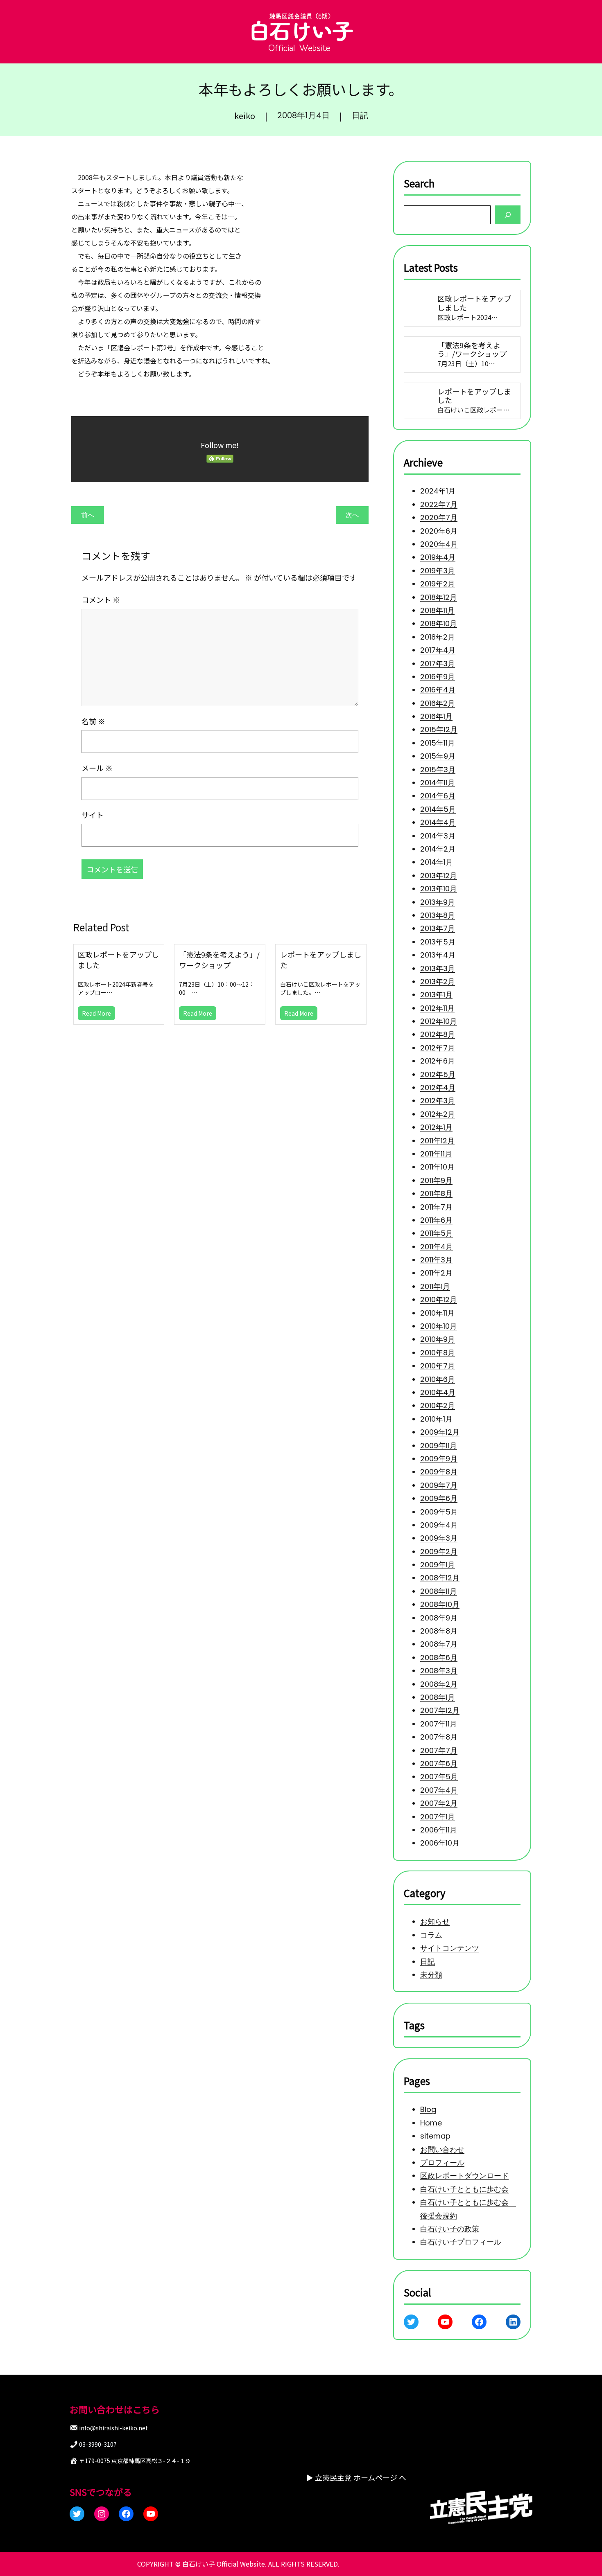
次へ (352, 515)
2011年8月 (436, 1193)
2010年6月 (438, 1379)
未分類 (431, 1975)
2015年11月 (438, 743)
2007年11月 (439, 1724)
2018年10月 (439, 623)
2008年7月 (439, 1644)
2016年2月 (438, 703)
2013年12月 (439, 876)
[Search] (508, 215)
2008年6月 (439, 1658)
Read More (96, 1013)
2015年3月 (438, 769)
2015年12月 (439, 729)
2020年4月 (439, 544)
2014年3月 (438, 835)
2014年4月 (438, 822)
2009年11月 (439, 1445)
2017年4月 (438, 650)
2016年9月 (438, 677)
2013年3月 (438, 968)
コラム (431, 1935)
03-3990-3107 (98, 2444)
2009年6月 (439, 1498)
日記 (360, 115)
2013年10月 (439, 889)
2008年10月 (440, 1604)
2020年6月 (439, 531)
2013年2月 (438, 981)
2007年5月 (439, 1777)
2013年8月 (438, 915)
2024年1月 (438, 491)
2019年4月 (438, 557)
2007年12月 (440, 1710)
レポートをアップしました (321, 960)
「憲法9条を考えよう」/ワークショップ (219, 960)
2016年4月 (438, 690)
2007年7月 (439, 1750)
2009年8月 (439, 1472)
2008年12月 (440, 1578)
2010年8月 (438, 1353)
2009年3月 (439, 1538)
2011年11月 (436, 1154)
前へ (88, 515)
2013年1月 (436, 995)
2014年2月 (438, 849)
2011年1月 (435, 1286)
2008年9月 (439, 1617)
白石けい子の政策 (450, 2229)
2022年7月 (439, 504)
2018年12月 (439, 597)
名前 (93, 721)
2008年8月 (439, 1631)
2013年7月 (438, 928)
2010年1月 (436, 1419)
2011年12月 (437, 1140)
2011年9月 (436, 1180)
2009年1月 (438, 1565)
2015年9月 (438, 756)
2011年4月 (437, 1246)
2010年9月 (438, 1339)
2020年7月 (439, 517)
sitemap (435, 2136)
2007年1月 (438, 1816)
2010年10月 (439, 1326)
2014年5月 (438, 809)
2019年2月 (438, 584)
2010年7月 (438, 1366)
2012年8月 (438, 1034)
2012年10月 (439, 1021)
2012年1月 (436, 1127)
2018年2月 (438, 637)
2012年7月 (438, 1048)
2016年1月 (436, 716)
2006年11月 (439, 1830)
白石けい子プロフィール (461, 2242)
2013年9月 (438, 902)
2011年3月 (436, 1260)
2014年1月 (437, 862)
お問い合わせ (442, 2149)
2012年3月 (438, 1101)
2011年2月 (436, 1273)
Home (431, 2123)
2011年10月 (437, 1167)
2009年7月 (439, 1485)
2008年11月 (439, 1591)
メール (97, 768)
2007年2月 (439, 1803)
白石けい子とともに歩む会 (464, 2189)
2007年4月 (439, 1790)
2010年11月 (437, 1313)
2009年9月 (439, 1459)
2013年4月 (438, 955)
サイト (93, 815)
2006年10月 (440, 1843)
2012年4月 (438, 1087)
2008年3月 (439, 1671)
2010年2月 (438, 1405)
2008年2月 (439, 1684)
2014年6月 (438, 796)
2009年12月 (440, 1432)
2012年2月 (438, 1114)
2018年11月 (437, 610)
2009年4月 (439, 1525)
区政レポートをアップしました (118, 960)
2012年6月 (438, 1061)
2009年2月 (439, 1551)
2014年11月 (438, 783)
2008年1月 (438, 1697)
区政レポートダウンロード (464, 2176)
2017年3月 (438, 663)
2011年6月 (436, 1220)
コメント (101, 599)
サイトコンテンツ (450, 1948)
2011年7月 (436, 1207)
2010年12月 (439, 1299)
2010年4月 (438, 1392)
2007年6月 (439, 1764)
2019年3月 (438, 571)
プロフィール (442, 2162)
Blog (428, 2110)
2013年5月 (438, 941)
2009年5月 (439, 1511)
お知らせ (435, 1922)
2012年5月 (438, 1074)
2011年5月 (437, 1233)
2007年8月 (439, 1737)
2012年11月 (437, 1008)
